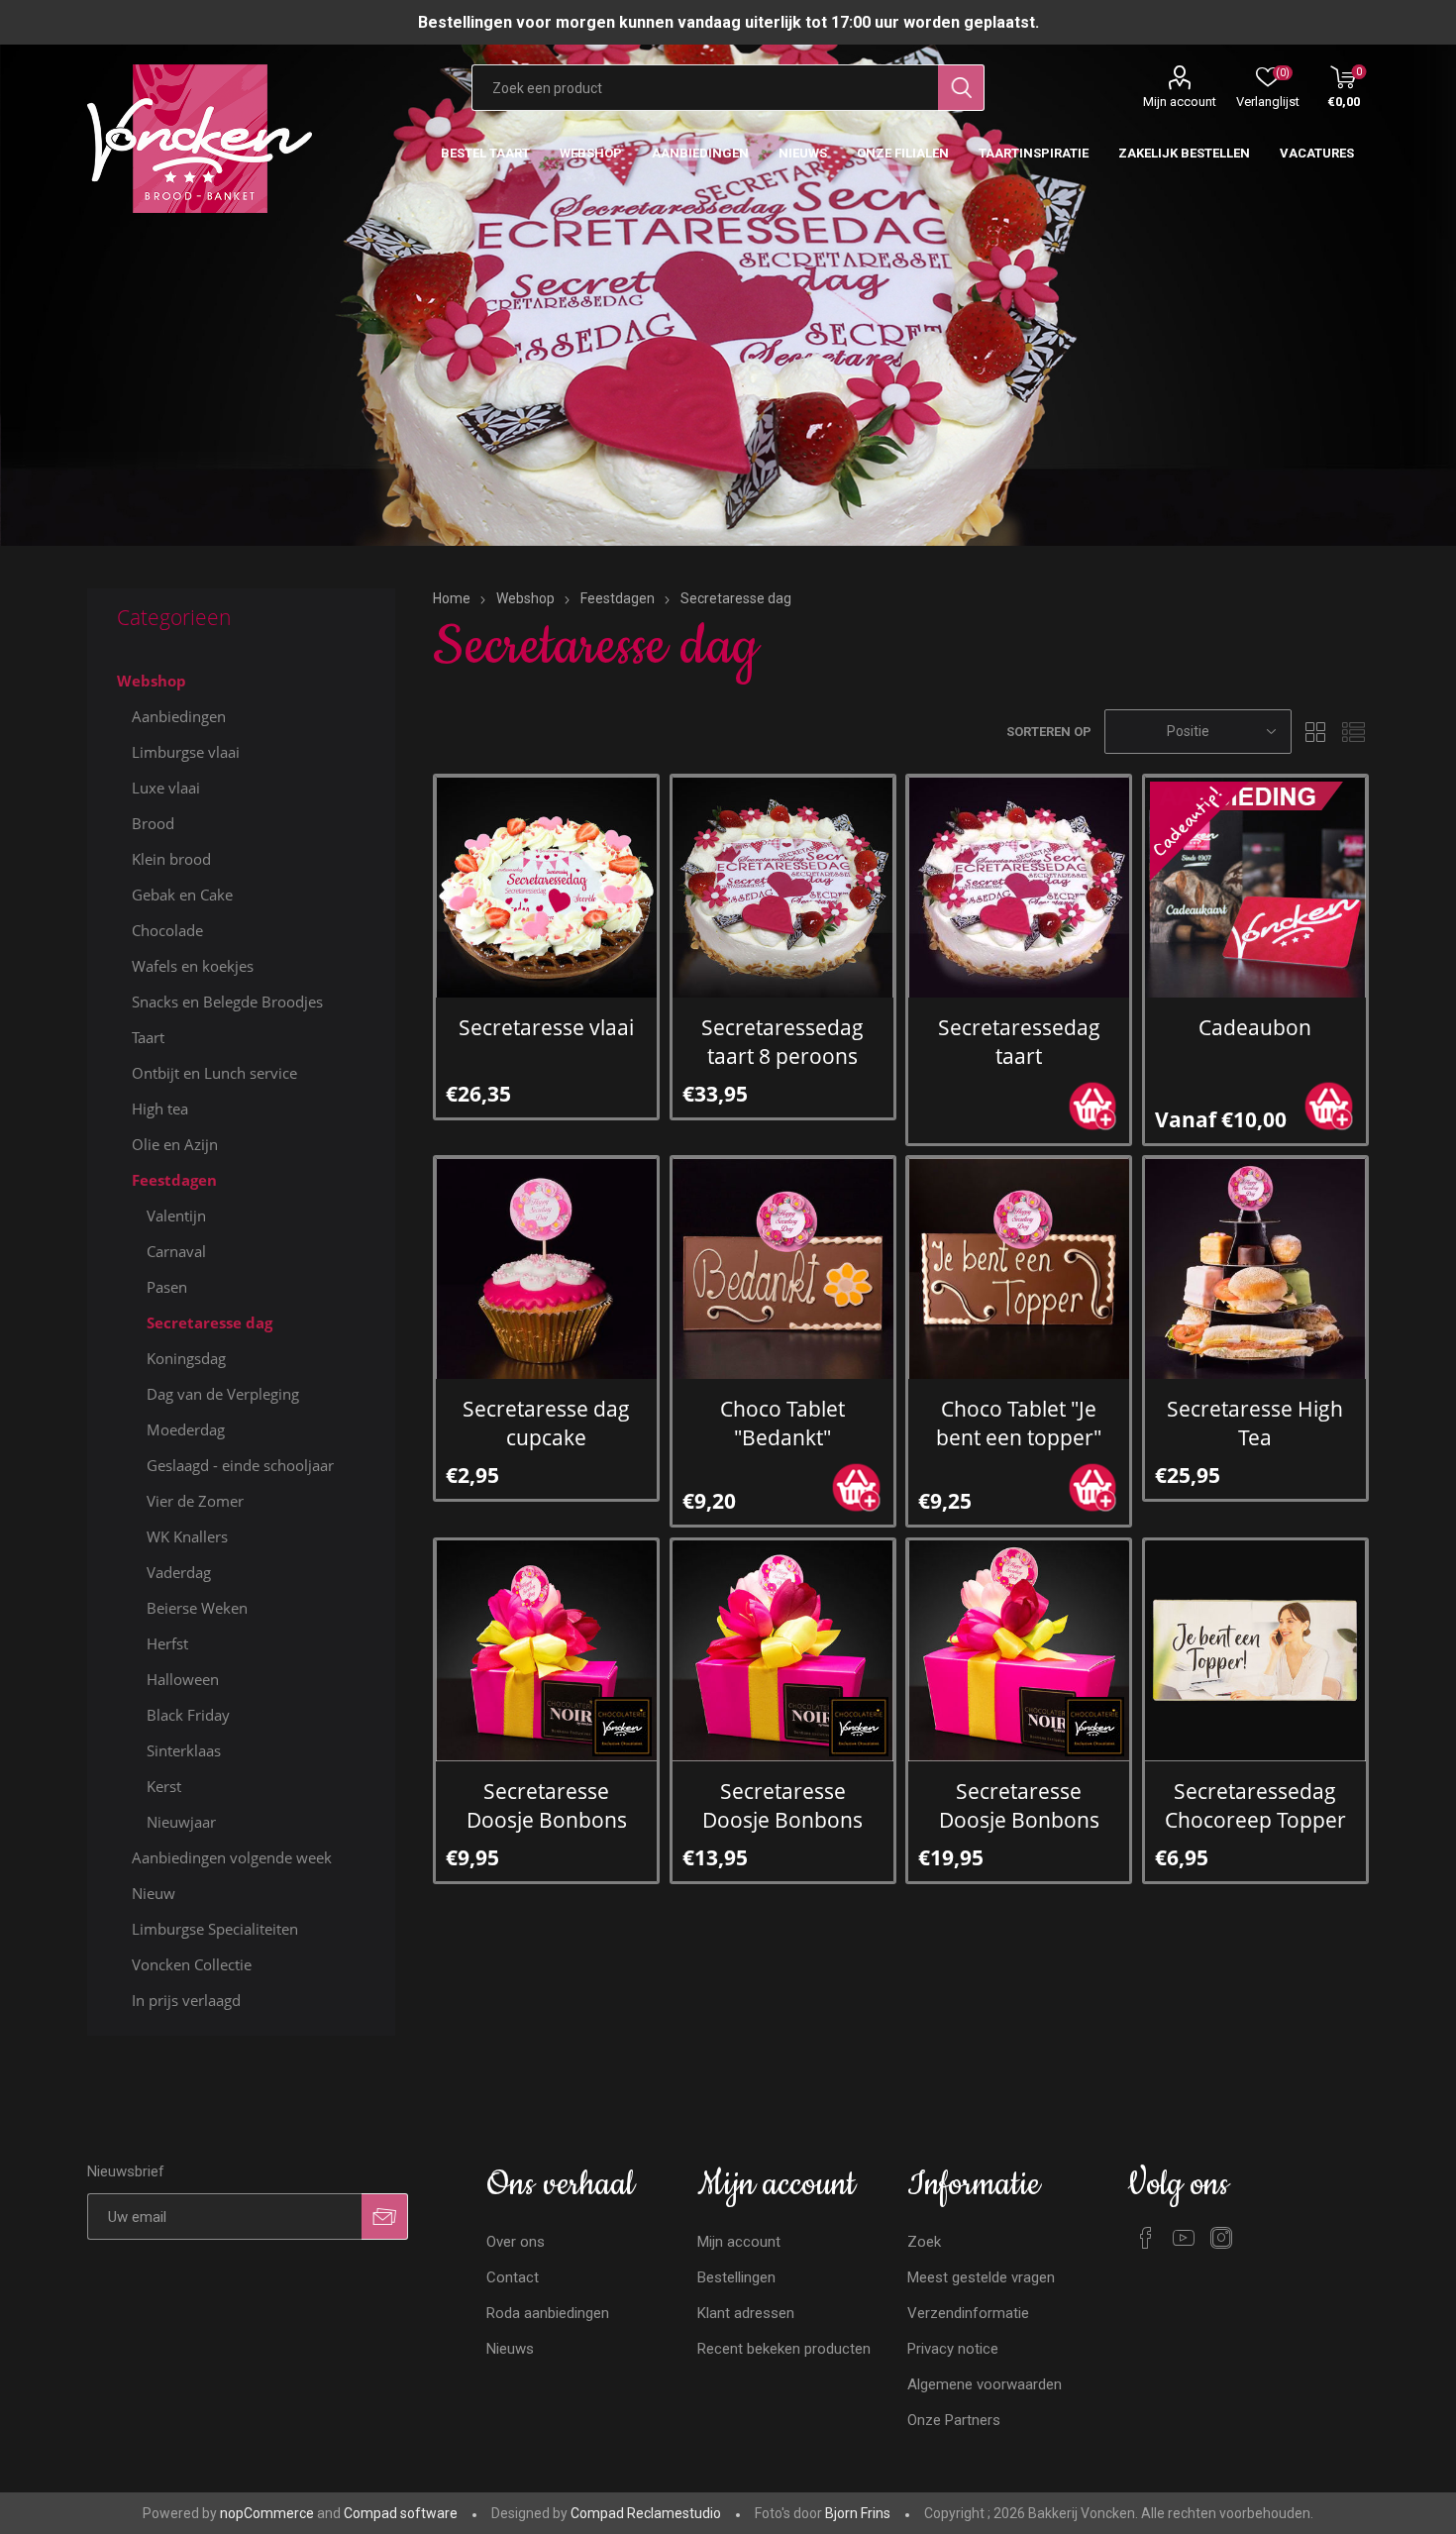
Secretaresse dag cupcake (546, 1423)
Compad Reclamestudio (646, 2513)
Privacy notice (953, 2349)
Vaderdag (179, 1572)
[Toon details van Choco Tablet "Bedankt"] (783, 1268)
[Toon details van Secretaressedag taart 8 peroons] (783, 887)
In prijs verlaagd (186, 2000)
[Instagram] (1221, 2238)
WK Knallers (187, 1536)
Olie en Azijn (175, 1144)
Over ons (516, 2242)
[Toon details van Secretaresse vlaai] (546, 887)
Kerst (164, 1786)
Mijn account (1180, 102)
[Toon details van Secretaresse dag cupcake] (546, 1268)
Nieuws (510, 2349)
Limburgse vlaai (186, 752)
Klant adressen (746, 2313)
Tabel (1316, 732)
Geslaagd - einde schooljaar (240, 1465)
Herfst (167, 1643)
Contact (513, 2277)
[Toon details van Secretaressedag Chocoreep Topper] (1255, 1651)
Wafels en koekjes (193, 966)
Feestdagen (174, 1180)
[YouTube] (1184, 2238)
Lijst (1354, 732)
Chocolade (167, 930)
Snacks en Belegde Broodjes (227, 1002)
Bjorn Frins (858, 2513)
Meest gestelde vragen (981, 2277)
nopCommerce (267, 2513)
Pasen (167, 1287)
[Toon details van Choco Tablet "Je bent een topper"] (1019, 1268)
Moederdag (186, 1429)
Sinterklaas (184, 1750)
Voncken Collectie (192, 1964)
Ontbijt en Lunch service (214, 1073)
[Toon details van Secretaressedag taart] (1019, 887)
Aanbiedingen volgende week (232, 1857)
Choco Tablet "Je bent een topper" (1019, 1423)
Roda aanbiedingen (548, 2313)
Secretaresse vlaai (546, 1027)
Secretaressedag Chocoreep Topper (1255, 1805)
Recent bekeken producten (784, 2349)
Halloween (183, 1679)
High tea (160, 1109)
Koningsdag (186, 1358)
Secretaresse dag (209, 1322)
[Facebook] (1146, 2238)
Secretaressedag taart (1019, 1041)
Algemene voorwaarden (985, 2384)
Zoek (924, 2242)
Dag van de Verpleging (223, 1394)
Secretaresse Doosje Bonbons (547, 1805)
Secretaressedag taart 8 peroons (782, 1041)
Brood (153, 823)
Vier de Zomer (195, 1501)
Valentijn (176, 1215)
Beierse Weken (197, 1608)
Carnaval (176, 1251)
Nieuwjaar (181, 1822)
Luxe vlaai (166, 788)
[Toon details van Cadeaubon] (1255, 887)
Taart (148, 1037)
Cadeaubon (1255, 1027)
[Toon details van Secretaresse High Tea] (1255, 1268)
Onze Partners (954, 2420)
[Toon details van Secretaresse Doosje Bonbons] (546, 1651)
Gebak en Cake (182, 895)
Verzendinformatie (968, 2313)
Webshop (152, 681)
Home (452, 598)
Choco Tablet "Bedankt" (782, 1423)
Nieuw (154, 1893)
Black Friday (188, 1715)
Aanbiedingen (179, 716)
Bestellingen (736, 2277)
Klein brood (171, 859)
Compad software (401, 2513)
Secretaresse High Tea (1255, 1423)
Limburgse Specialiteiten (215, 1929)
